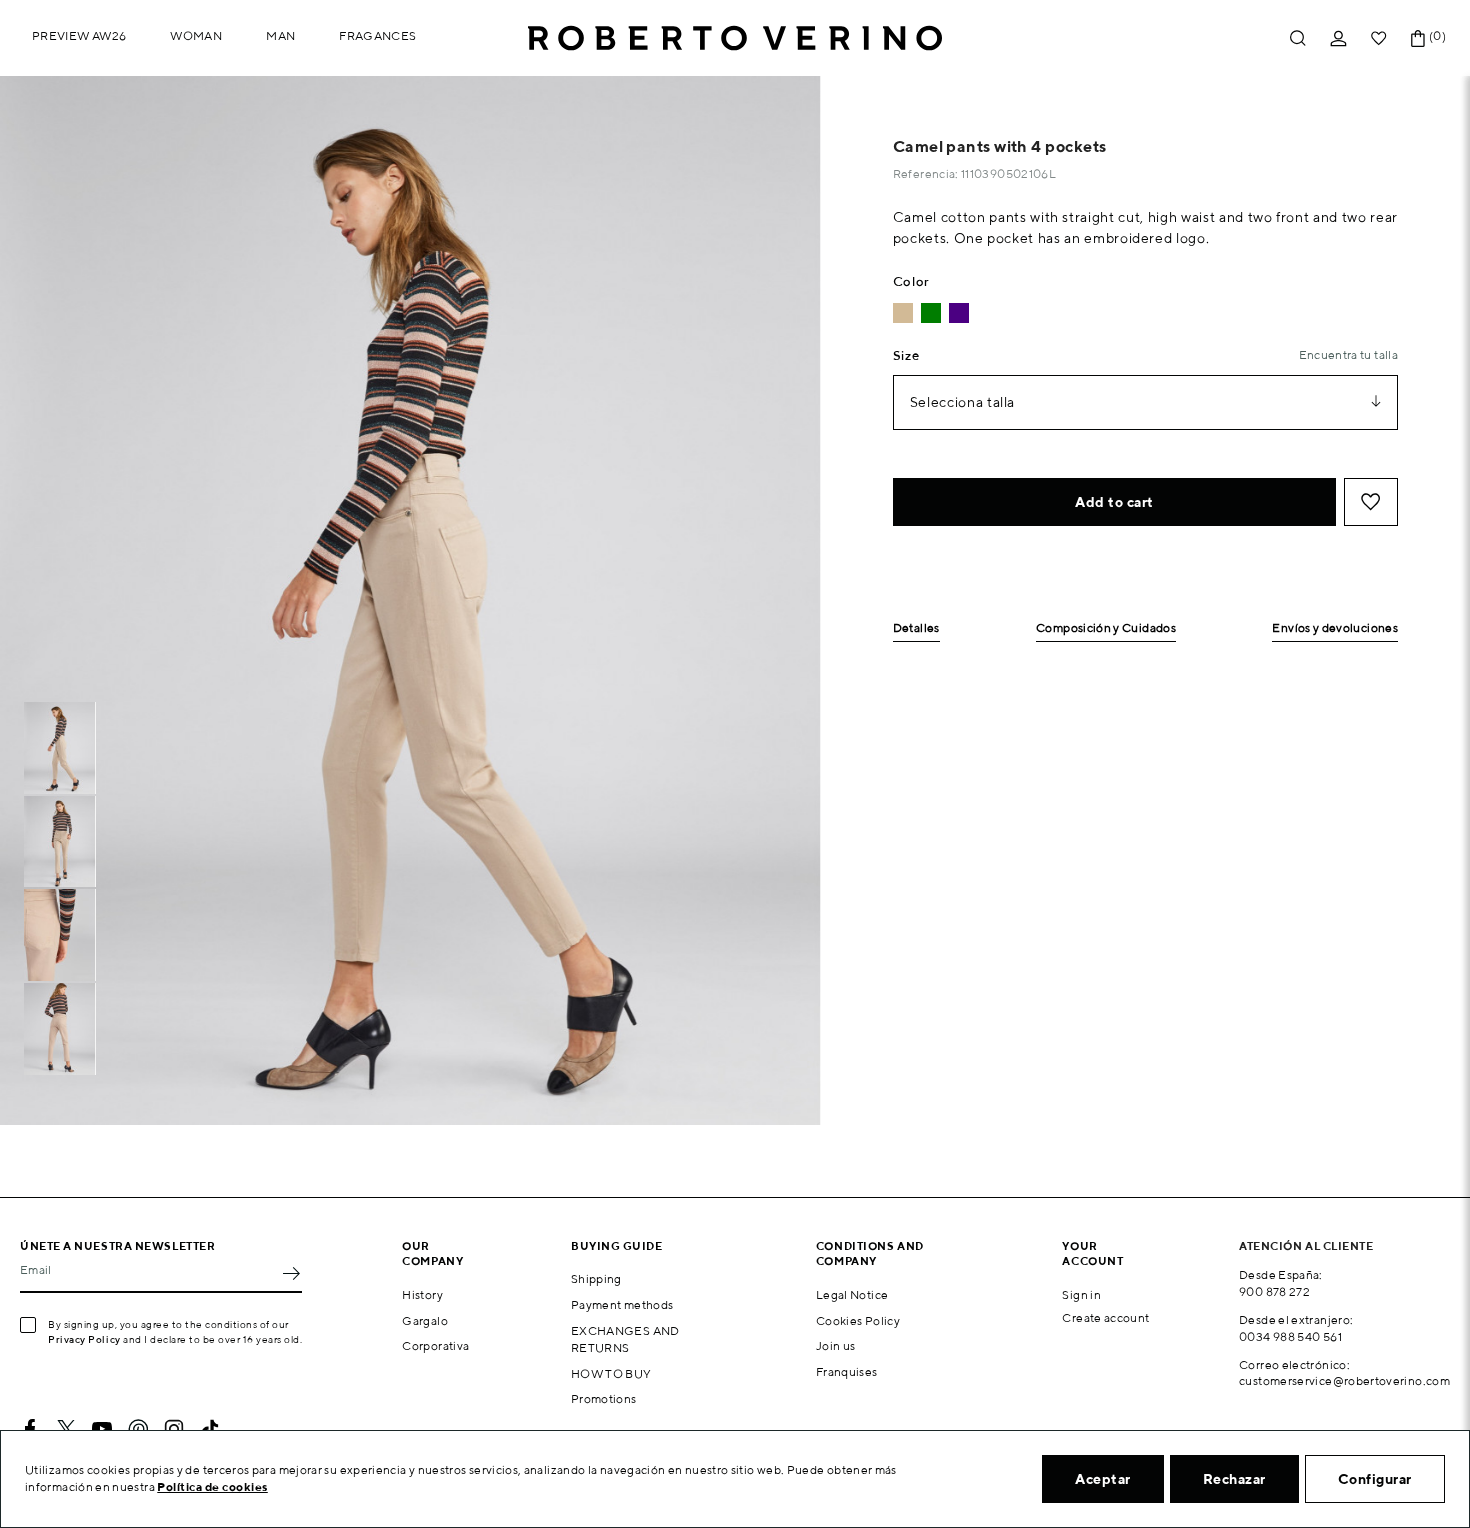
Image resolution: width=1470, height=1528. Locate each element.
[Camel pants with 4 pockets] (903, 313)
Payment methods (622, 1304)
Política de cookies (212, 1486)
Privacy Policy (84, 1339)
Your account (1092, 1253)
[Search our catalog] (1298, 38)
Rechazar (1234, 1479)
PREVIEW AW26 (79, 35)
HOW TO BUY (611, 1373)
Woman (196, 35)
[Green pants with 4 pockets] (931, 313)
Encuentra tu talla (1348, 354)
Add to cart (1114, 502)
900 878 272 (1274, 1291)
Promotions (604, 1398)
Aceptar (1103, 1479)
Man (280, 35)
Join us (836, 1345)
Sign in (1081, 1294)
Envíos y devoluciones (1335, 628)
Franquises (847, 1371)
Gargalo (425, 1320)
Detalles (916, 628)
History (422, 1294)
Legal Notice (852, 1294)
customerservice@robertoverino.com (1344, 1380)
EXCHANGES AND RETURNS (625, 1339)
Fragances (377, 35)
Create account (1105, 1317)
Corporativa (435, 1345)
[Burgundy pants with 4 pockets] (959, 313)
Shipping (596, 1278)
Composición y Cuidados (1106, 628)
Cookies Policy (858, 1320)
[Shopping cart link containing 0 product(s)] (1418, 38)
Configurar (1375, 1479)
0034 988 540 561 (1290, 1336)
